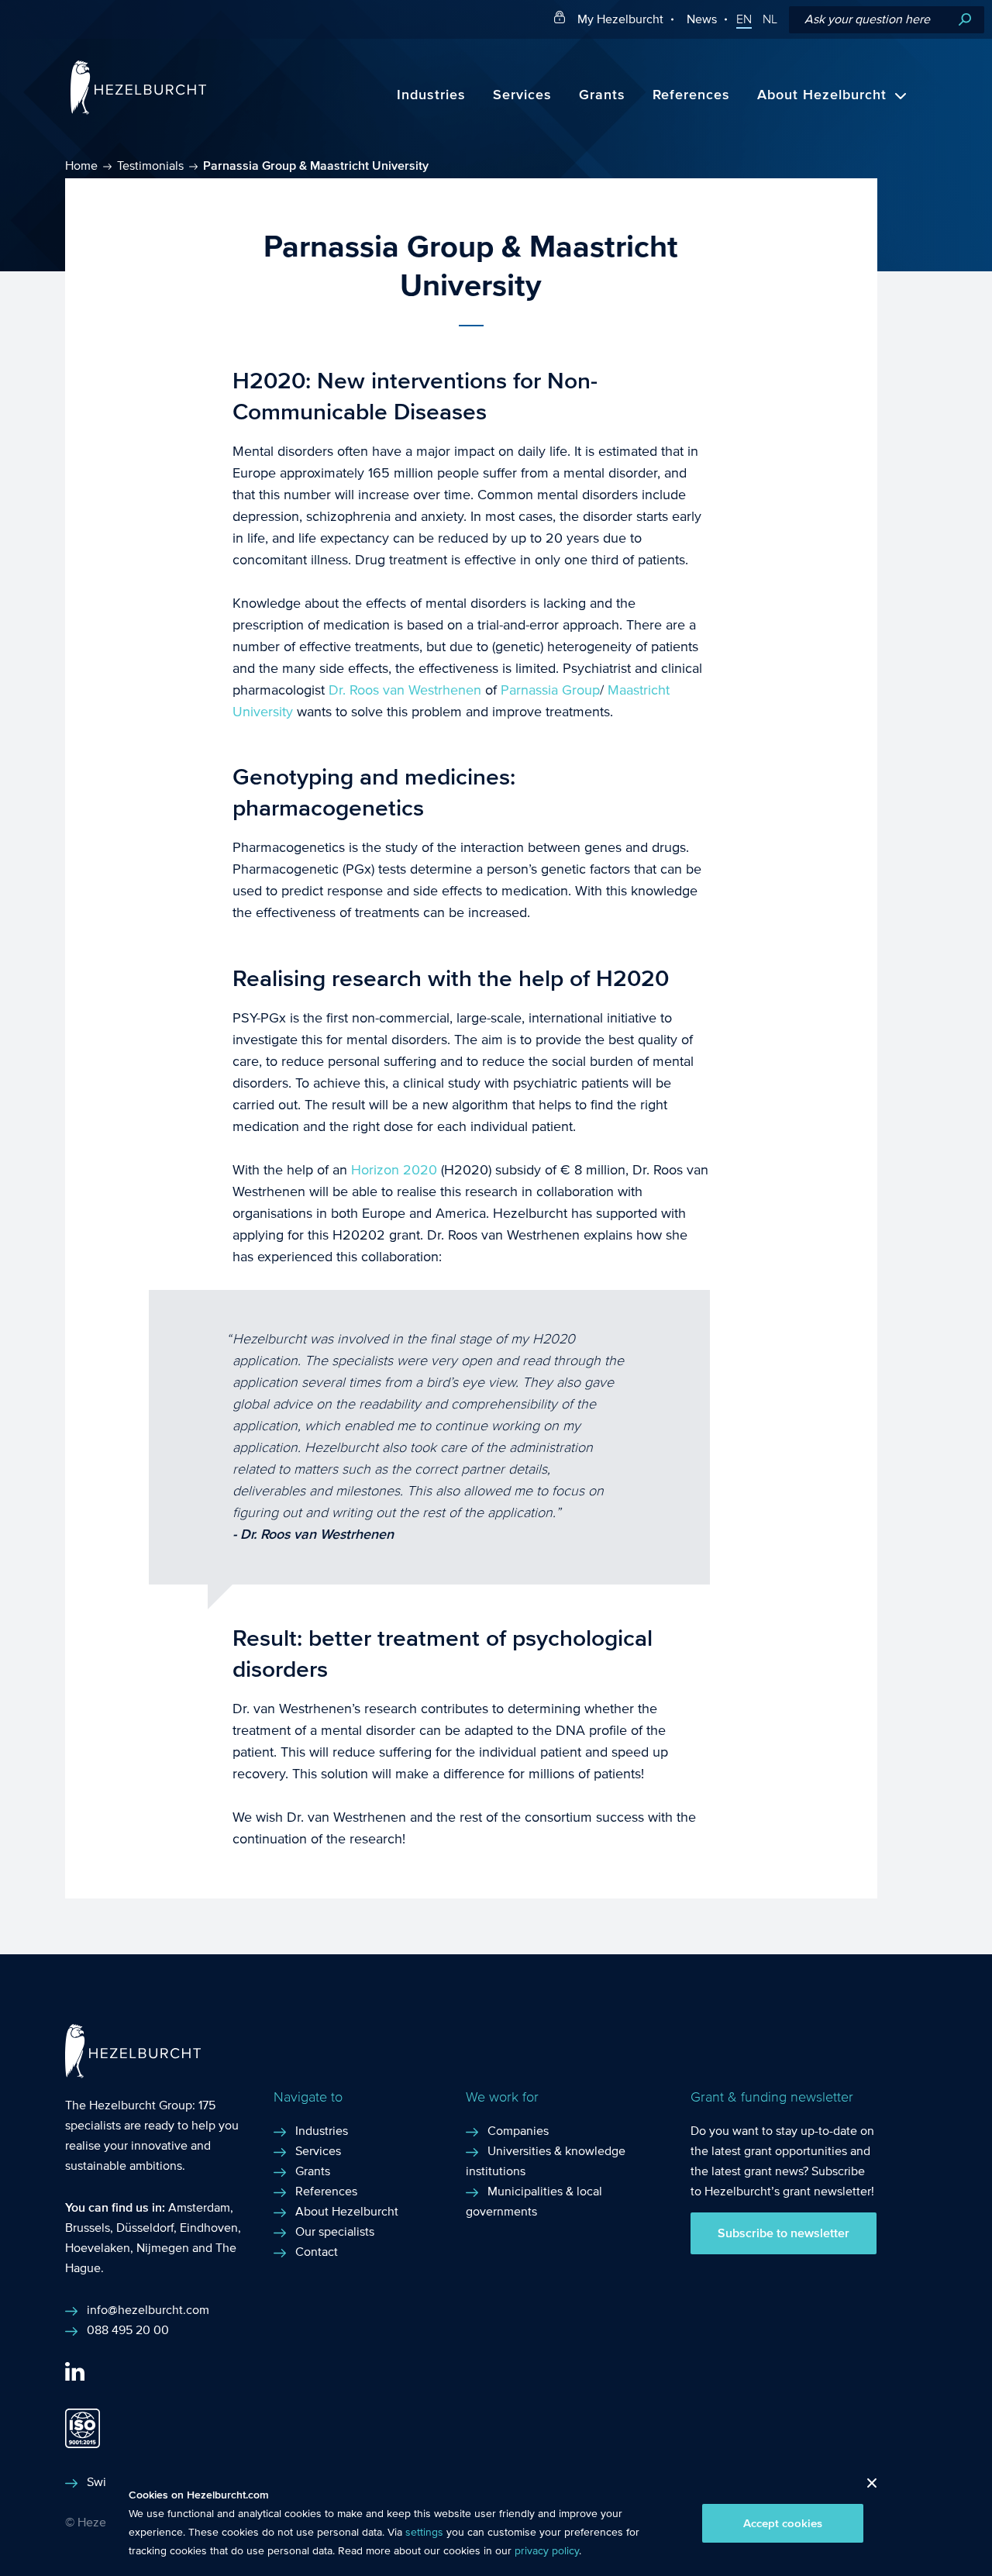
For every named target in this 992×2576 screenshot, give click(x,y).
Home (81, 166)
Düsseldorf (145, 2228)
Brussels (88, 2228)
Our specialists (335, 2231)
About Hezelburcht (822, 95)
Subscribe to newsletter (784, 2233)
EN (744, 19)
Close (866, 2487)
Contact (317, 2252)
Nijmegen (163, 2248)
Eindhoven (209, 2228)
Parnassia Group (550, 690)
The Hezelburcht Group (129, 2105)
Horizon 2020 (392, 1170)
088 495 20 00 (128, 2330)
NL (770, 19)
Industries (431, 95)
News (702, 19)
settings (424, 2533)
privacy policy (547, 2551)
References (691, 95)
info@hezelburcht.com (148, 2310)
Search (965, 20)
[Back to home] (138, 110)
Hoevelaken (98, 2248)
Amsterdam (199, 2207)
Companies (518, 2131)
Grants (602, 95)
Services (522, 95)
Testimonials (150, 166)
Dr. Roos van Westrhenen (405, 690)
